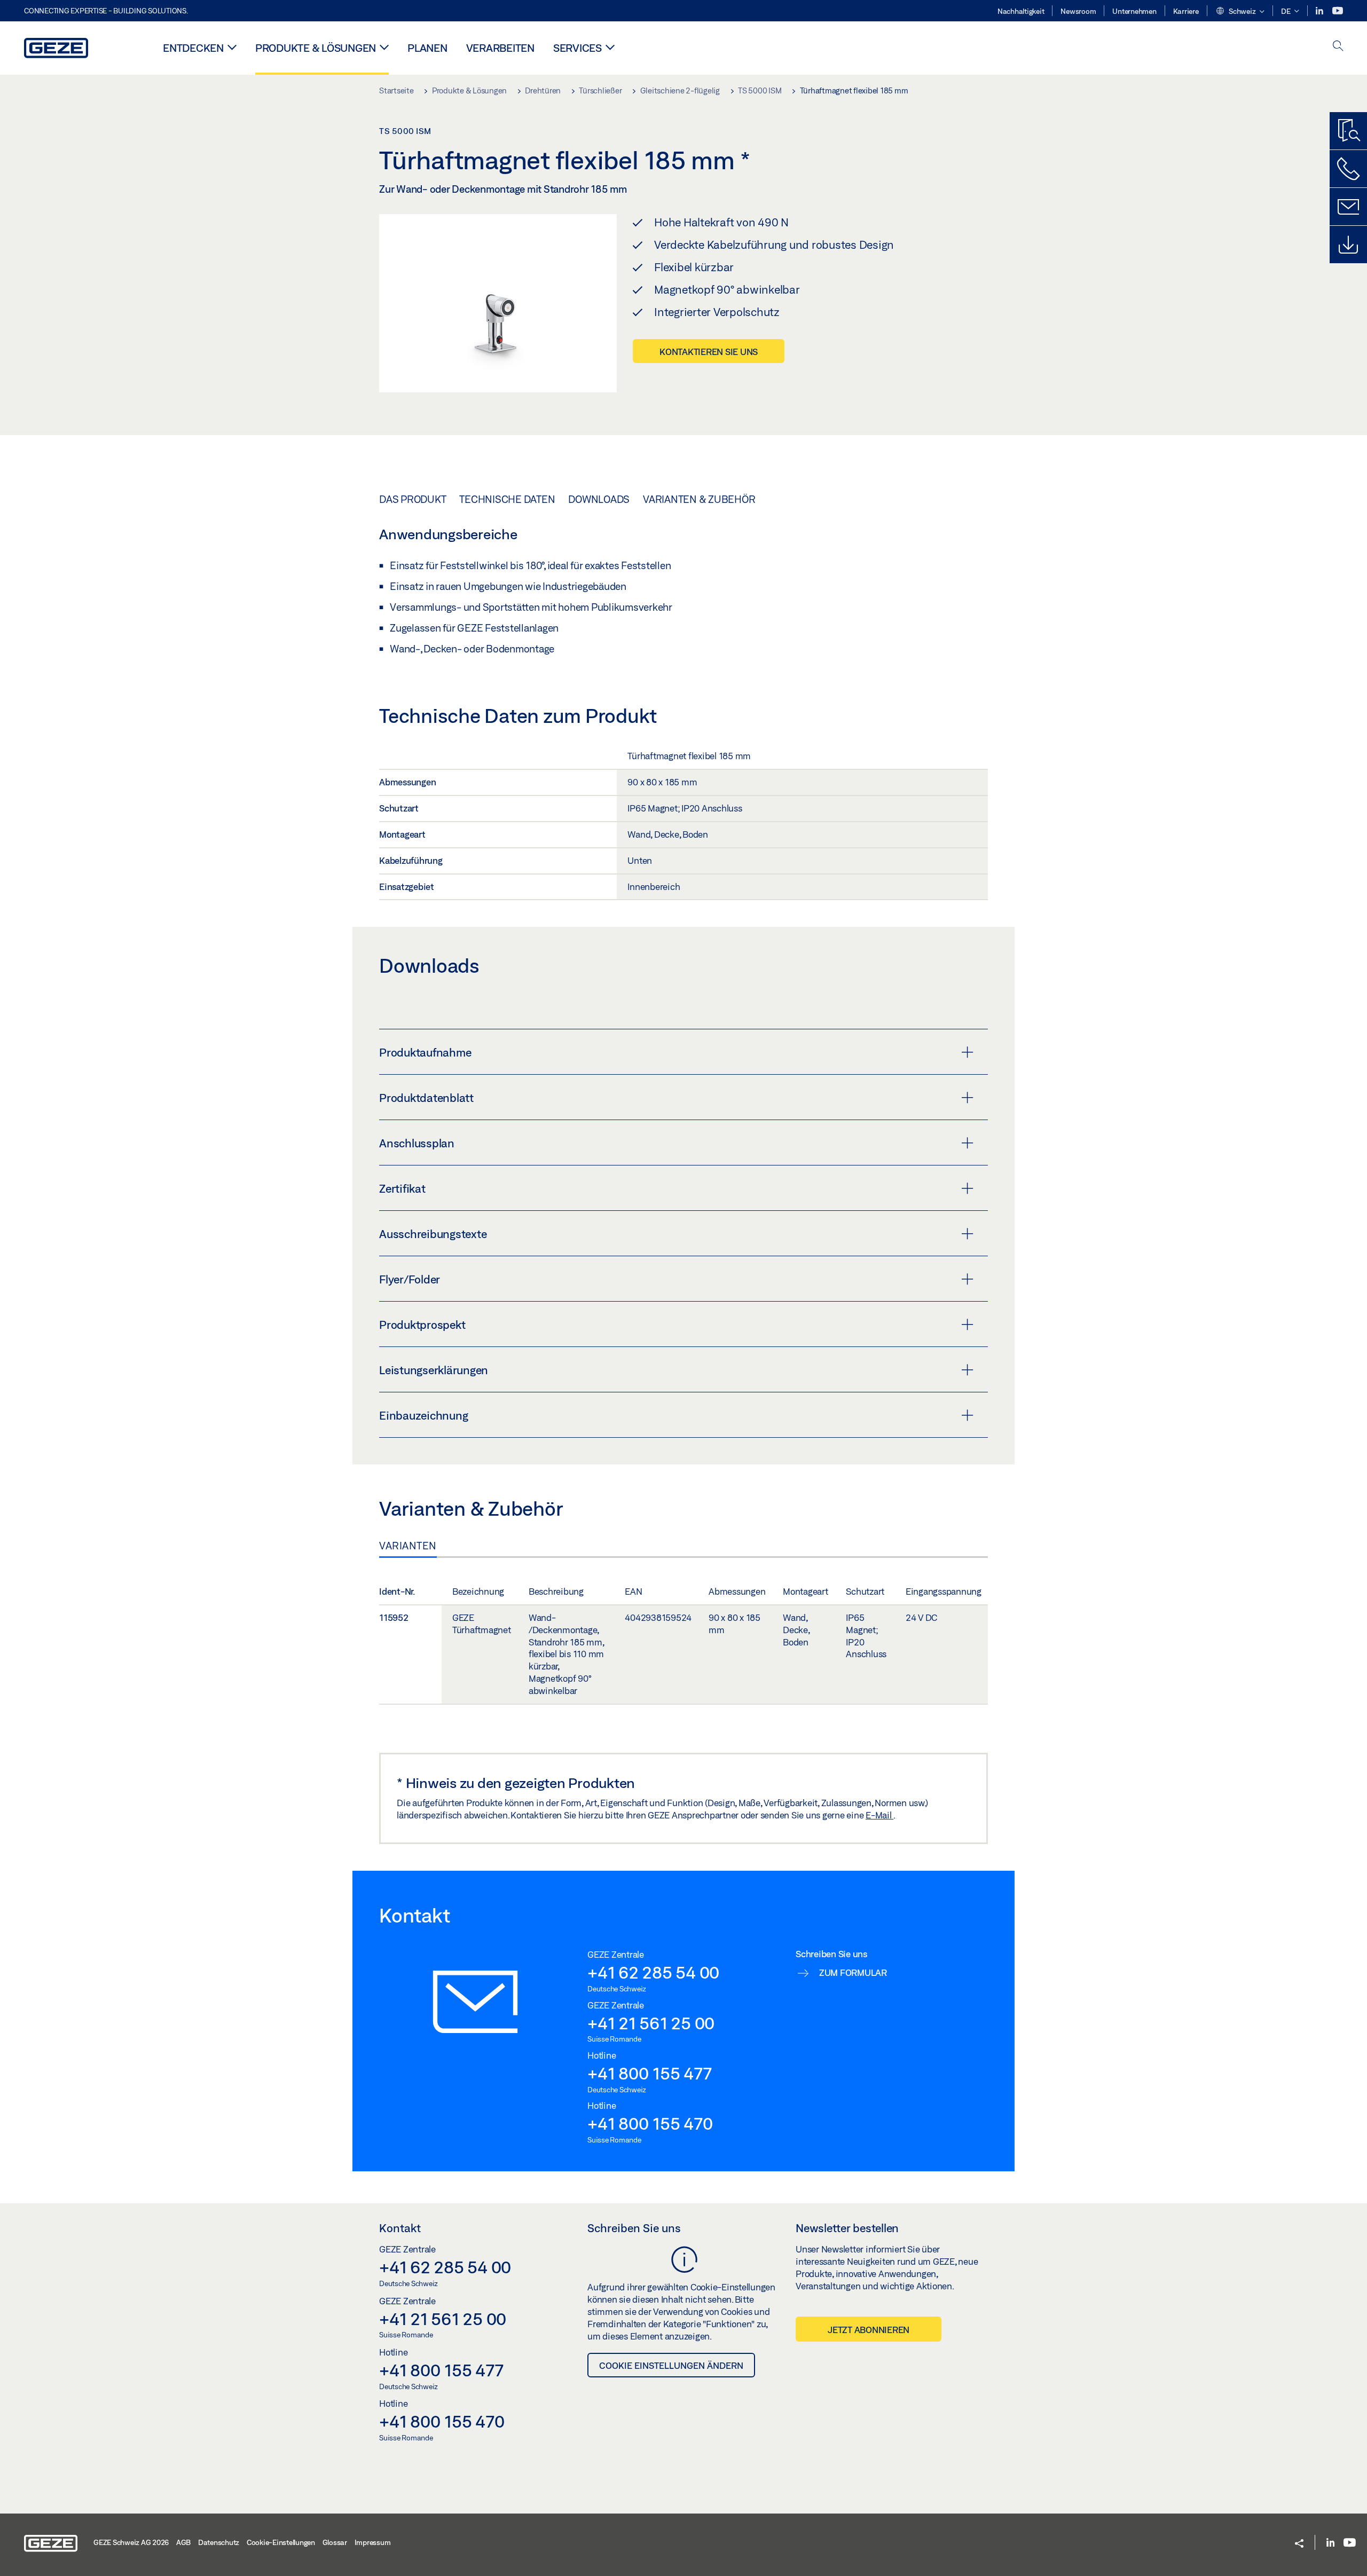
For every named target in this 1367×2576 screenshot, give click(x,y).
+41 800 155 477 (649, 2073)
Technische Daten (507, 499)
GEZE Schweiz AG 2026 (131, 2542)
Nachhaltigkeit (1021, 11)
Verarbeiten (500, 48)
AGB (183, 2542)
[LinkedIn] (1320, 11)
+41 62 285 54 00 (653, 1972)
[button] (1240, 12)
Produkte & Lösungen (316, 48)
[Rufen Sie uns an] (1348, 169)
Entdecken (193, 48)
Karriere (1186, 11)
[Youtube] (1338, 11)
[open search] (1338, 47)
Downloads (599, 499)
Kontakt (400, 2228)
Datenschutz (219, 2542)
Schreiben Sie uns (634, 2228)
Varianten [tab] (408, 1546)
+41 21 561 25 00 (651, 2023)
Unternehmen (1134, 11)
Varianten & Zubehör (699, 499)
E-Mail (879, 1815)
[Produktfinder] (1348, 131)
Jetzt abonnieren (869, 2330)
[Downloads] (1348, 245)
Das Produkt (413, 499)
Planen (427, 48)
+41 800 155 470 (650, 2123)
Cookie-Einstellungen (281, 2542)
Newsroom (1078, 11)
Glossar (335, 2542)
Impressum (373, 2542)
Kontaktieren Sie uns (709, 352)
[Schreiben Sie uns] (1348, 207)
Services (578, 48)
